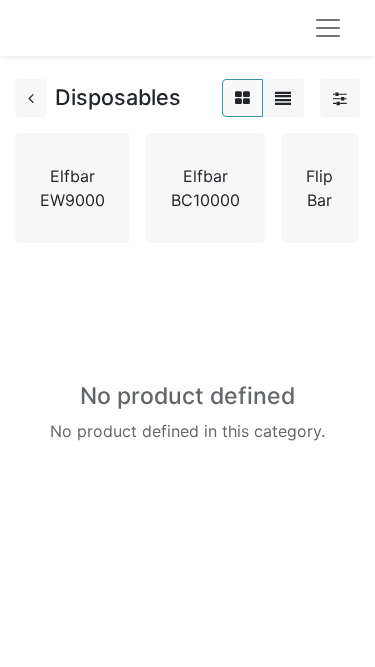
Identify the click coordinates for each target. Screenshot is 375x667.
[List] (283, 98)
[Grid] (242, 98)
